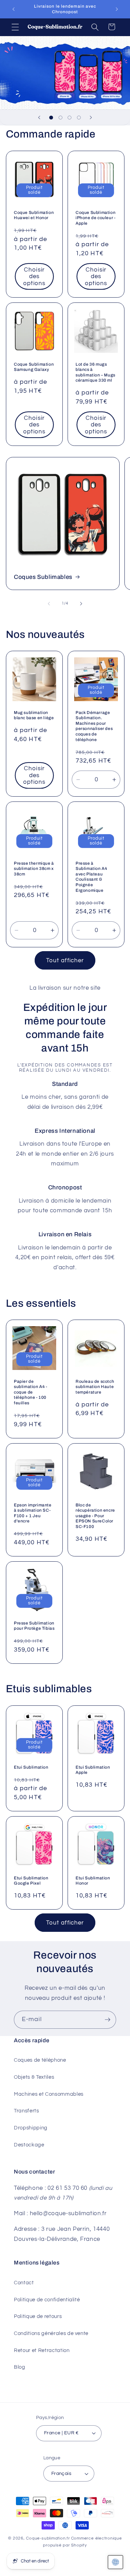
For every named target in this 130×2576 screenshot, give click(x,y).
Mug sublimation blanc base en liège (34, 715)
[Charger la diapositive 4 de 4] (79, 117)
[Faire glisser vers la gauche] (49, 604)
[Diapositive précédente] (39, 117)
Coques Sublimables (43, 577)
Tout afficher (65, 960)
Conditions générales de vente (51, 2333)
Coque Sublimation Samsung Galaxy (34, 367)
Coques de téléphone (40, 2060)
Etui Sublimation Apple (93, 1770)
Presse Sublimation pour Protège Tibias (34, 1626)
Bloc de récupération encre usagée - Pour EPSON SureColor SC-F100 (95, 1515)
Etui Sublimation (31, 1767)
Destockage (29, 2145)
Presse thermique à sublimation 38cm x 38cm (34, 869)
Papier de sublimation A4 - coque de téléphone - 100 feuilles (31, 1392)
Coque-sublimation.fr (48, 2538)
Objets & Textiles (34, 2077)
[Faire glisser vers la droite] (81, 604)
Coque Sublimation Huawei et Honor (34, 215)
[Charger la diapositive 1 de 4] (51, 117)
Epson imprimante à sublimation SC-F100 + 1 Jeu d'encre (33, 1513)
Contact (24, 2283)
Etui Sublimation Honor (93, 1880)
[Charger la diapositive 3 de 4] (70, 117)
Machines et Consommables (49, 2094)
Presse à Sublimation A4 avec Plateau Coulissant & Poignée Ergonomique (91, 877)
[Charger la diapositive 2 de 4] (60, 117)
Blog (20, 2367)
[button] (15, 27)
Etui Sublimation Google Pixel (31, 1880)
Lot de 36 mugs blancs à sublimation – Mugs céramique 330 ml (96, 372)
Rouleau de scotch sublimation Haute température (95, 1387)
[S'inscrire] (107, 2020)
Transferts (27, 2111)
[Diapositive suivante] (91, 117)
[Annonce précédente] (14, 9)
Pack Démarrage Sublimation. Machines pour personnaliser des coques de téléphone (94, 726)
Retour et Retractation (42, 2350)
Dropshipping (31, 2128)
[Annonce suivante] (117, 9)
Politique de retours (38, 2316)
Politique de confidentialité (47, 2300)
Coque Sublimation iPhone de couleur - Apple (96, 218)
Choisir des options (34, 276)
